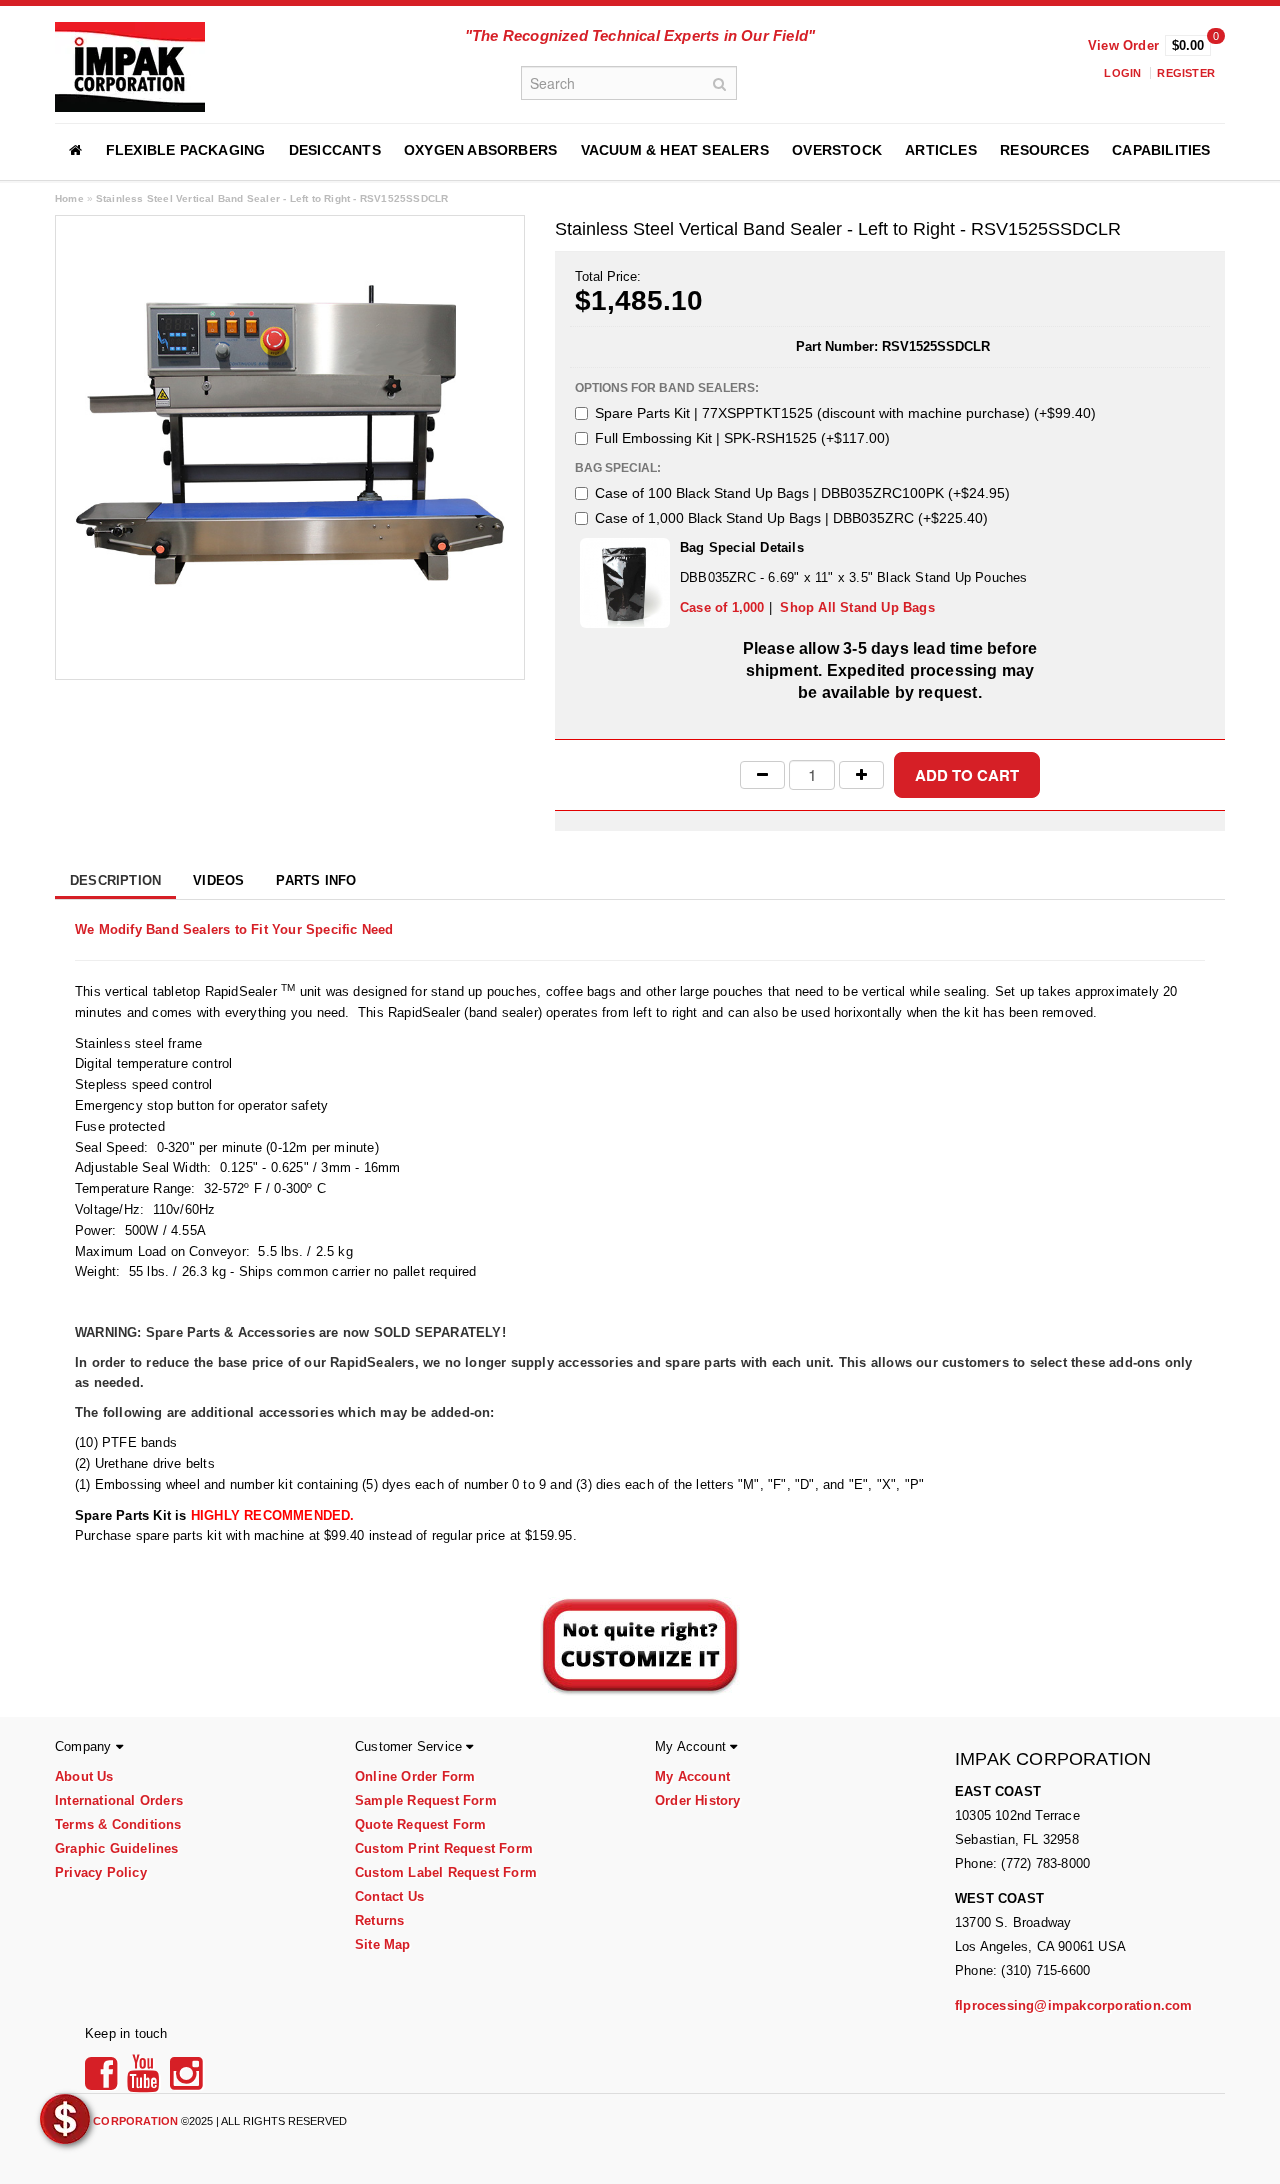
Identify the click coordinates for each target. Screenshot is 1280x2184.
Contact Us (389, 1896)
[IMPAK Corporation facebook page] (104, 2080)
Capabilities (1161, 150)
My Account (692, 1776)
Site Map (383, 1944)
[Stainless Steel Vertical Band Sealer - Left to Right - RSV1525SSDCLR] (289, 446)
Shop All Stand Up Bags (857, 607)
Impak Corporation (116, 2121)
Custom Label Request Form (446, 1872)
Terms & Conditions (118, 1824)
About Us (84, 1776)
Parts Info (316, 880)
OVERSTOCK (837, 150)
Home (69, 198)
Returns (379, 1920)
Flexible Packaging (186, 150)
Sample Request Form (426, 1800)
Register (1186, 73)
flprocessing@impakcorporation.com (1074, 2005)
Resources (1044, 150)
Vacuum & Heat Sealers (675, 150)
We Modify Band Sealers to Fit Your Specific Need (234, 929)
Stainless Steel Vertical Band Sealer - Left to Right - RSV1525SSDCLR (272, 198)
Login (1122, 73)
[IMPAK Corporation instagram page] (186, 2080)
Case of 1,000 (722, 607)
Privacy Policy (101, 1872)
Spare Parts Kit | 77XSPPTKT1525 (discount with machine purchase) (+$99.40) (845, 413)
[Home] (75, 150)
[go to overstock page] (65, 2118)
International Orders (119, 1800)
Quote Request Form (421, 1824)
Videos (218, 880)
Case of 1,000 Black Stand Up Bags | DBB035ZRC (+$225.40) (791, 518)
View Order (1123, 45)
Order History (698, 1800)
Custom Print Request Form (444, 1848)
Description (115, 880)
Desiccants (335, 150)
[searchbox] (629, 83)
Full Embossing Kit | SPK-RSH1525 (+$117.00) (742, 438)
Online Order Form (415, 1776)
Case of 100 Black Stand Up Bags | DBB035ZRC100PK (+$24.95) (802, 493)
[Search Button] (720, 83)
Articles (941, 150)
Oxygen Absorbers (480, 150)
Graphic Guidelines (117, 1848)
